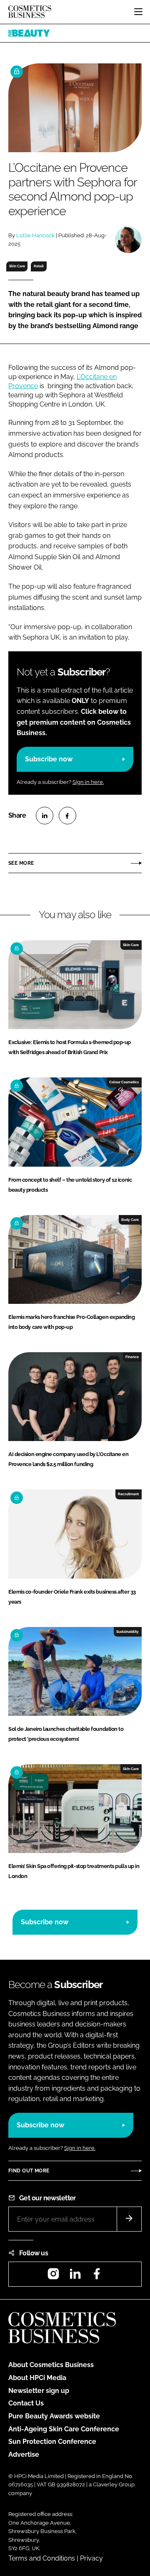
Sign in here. (88, 782)
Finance (132, 1357)
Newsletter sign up (39, 2391)
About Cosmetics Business (51, 2365)
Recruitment (128, 1494)
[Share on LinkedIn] (45, 816)
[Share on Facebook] (67, 816)
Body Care (130, 1220)
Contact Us (26, 2403)
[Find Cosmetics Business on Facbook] (97, 2276)
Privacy (91, 2558)
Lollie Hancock (35, 235)
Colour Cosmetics (124, 1082)
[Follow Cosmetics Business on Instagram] (53, 2276)
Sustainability (127, 1632)
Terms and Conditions (42, 2558)
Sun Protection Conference (52, 2442)
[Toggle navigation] (138, 12)
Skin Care (17, 266)
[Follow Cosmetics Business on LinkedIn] (75, 2276)
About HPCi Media (37, 2378)
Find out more (29, 2171)
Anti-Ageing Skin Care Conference (64, 2429)
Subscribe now (49, 759)
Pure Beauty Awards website (54, 2416)
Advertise (24, 2454)
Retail (39, 266)
